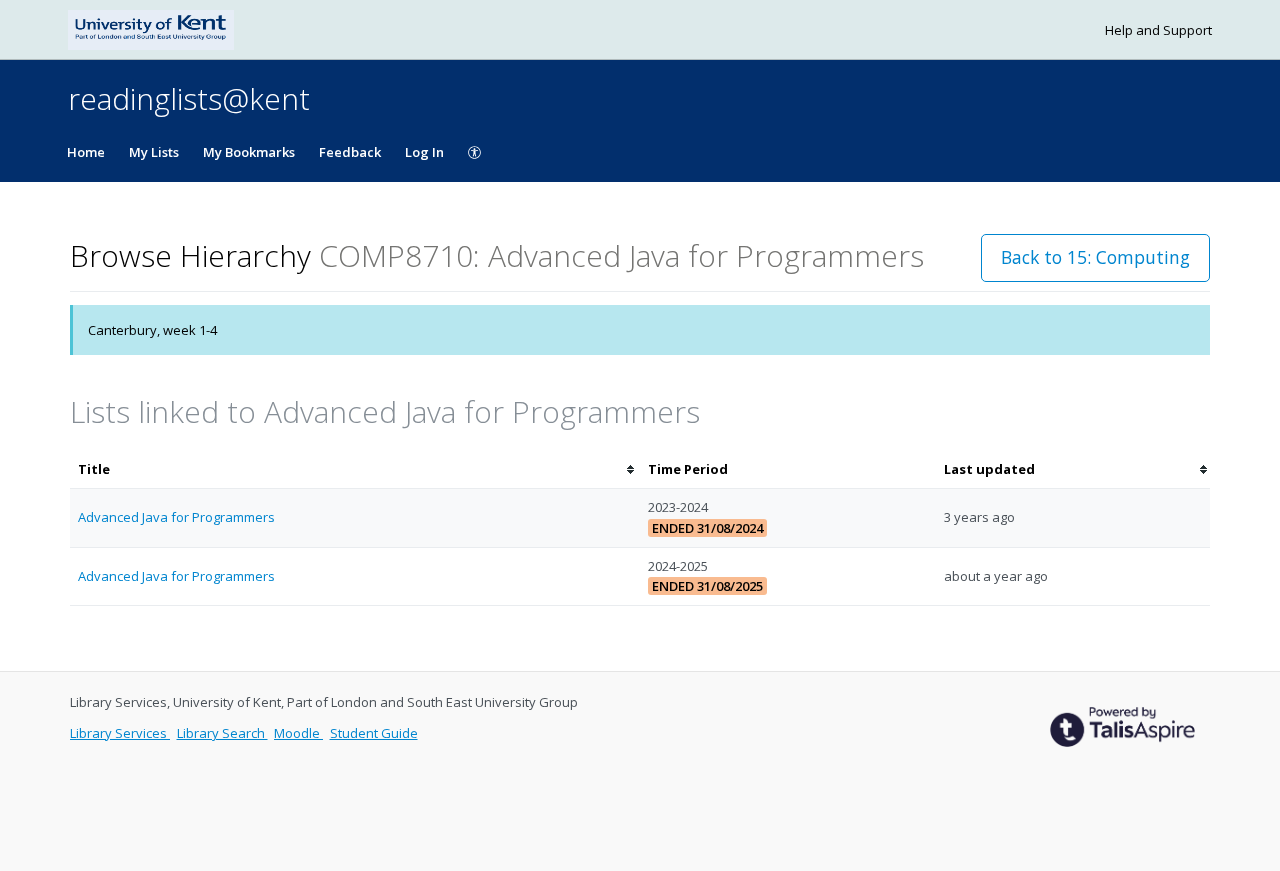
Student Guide (374, 733)
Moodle (298, 733)
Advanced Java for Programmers (176, 517)
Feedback (350, 152)
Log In (424, 152)
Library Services (120, 733)
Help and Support (1158, 30)
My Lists (154, 152)
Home (86, 152)
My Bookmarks (249, 152)
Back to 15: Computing (1095, 257)
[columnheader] (355, 469)
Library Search (222, 733)
